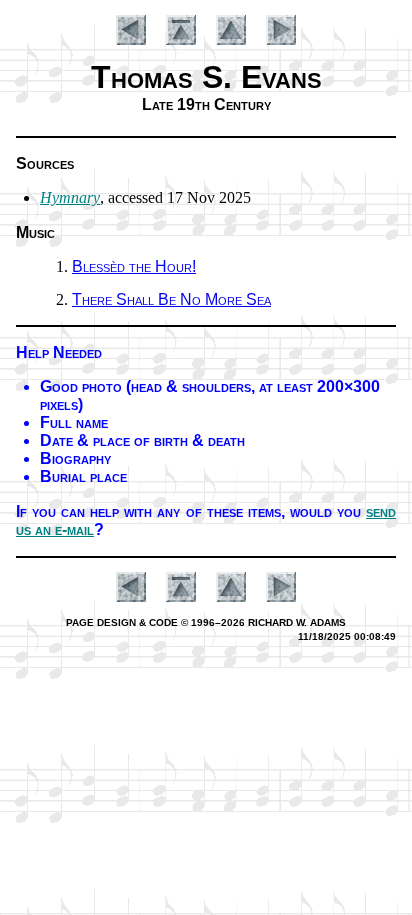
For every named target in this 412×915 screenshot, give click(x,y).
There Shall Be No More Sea (171, 299)
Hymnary (70, 197)
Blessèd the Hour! (134, 266)
